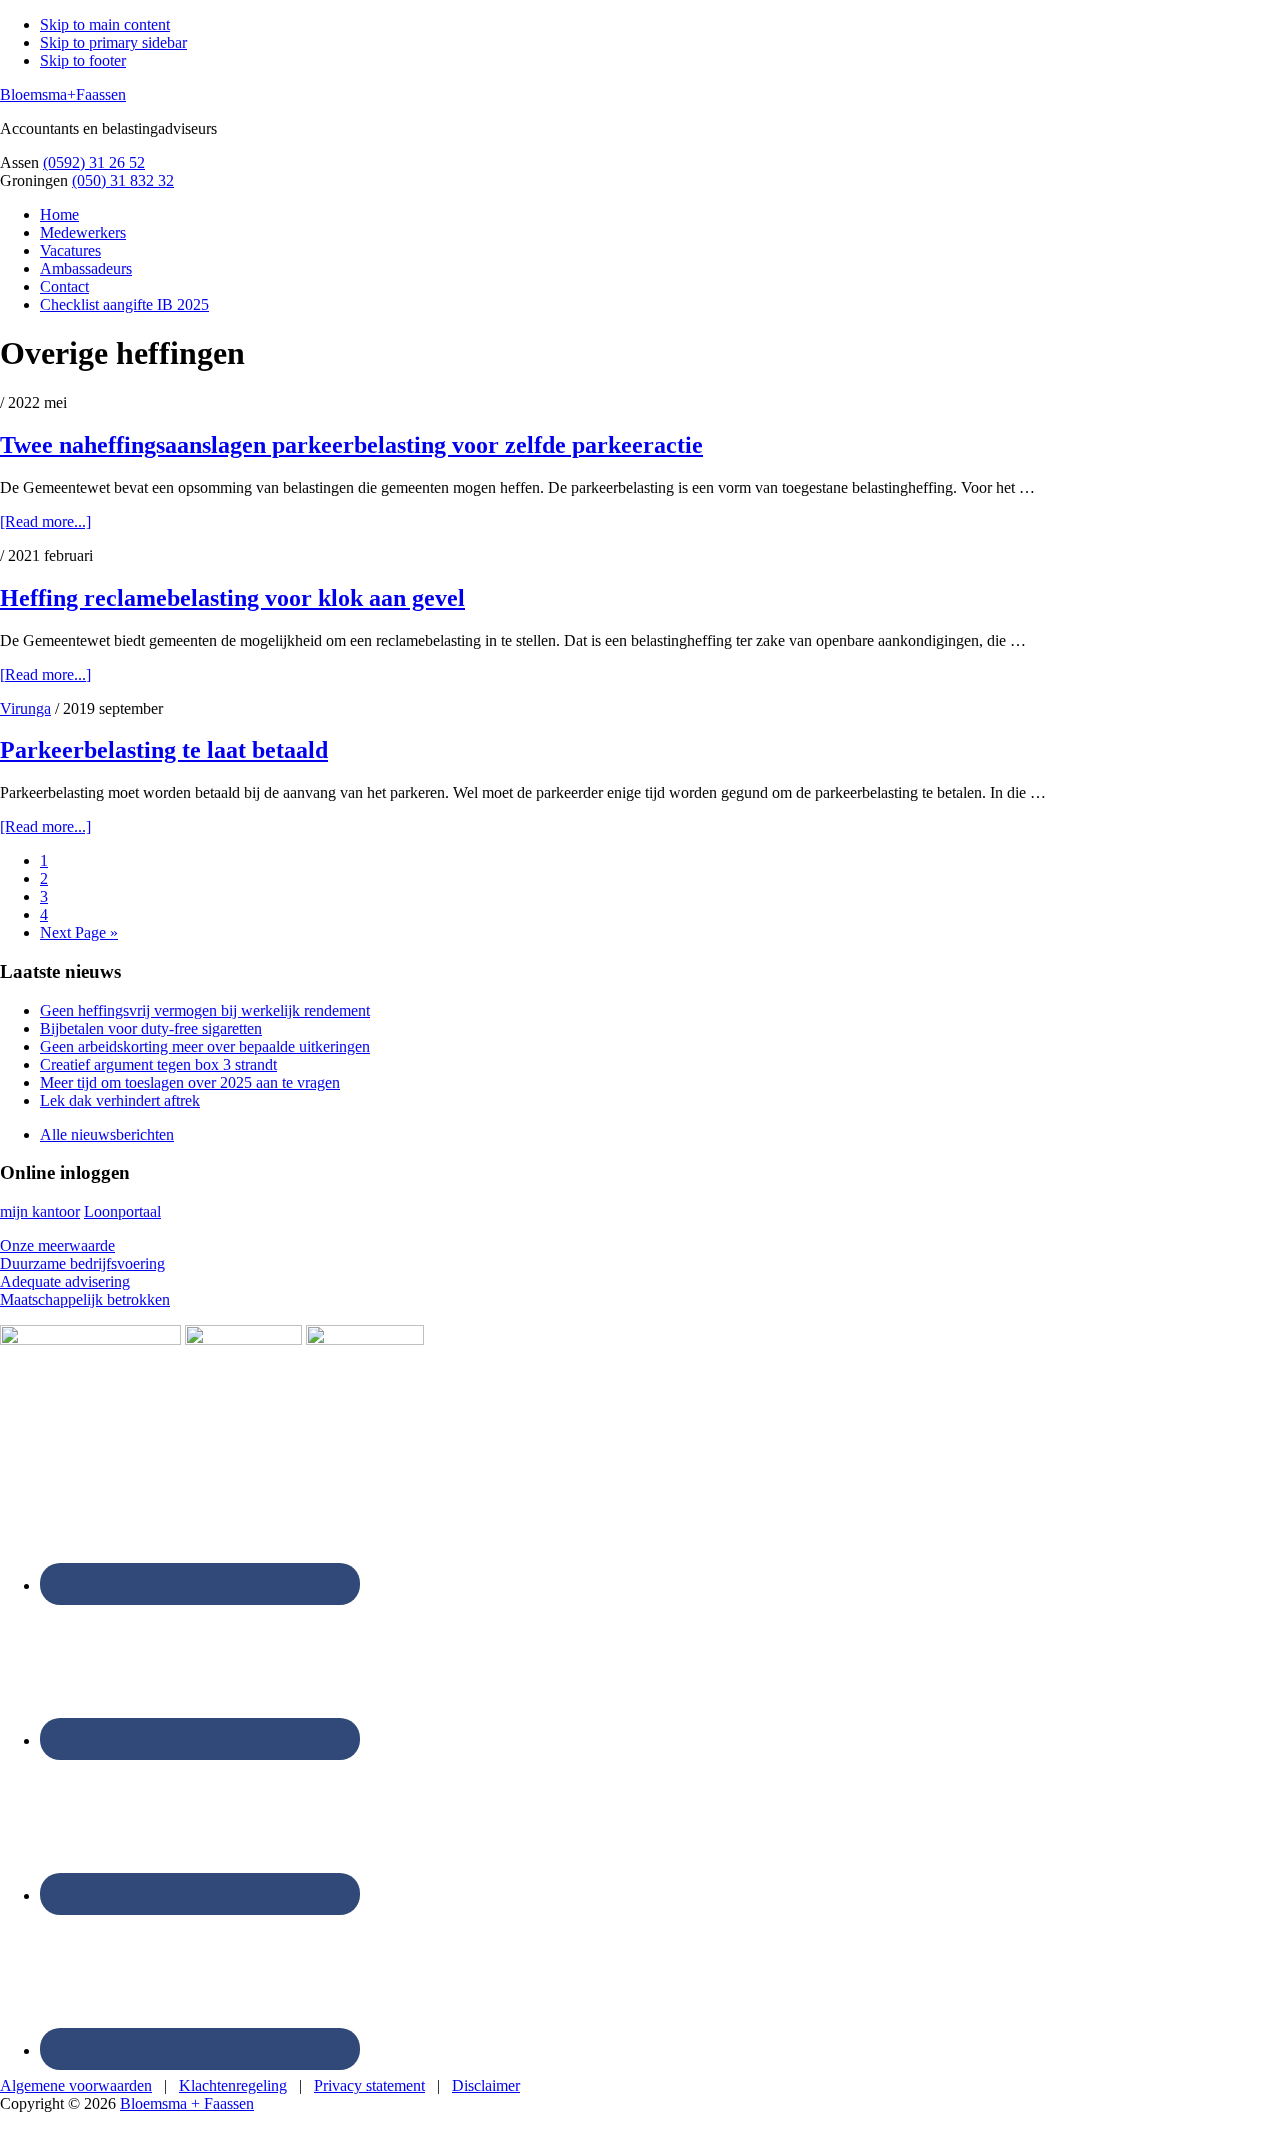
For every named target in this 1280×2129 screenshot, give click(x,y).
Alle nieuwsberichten (107, 1134)
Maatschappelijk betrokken (85, 1299)
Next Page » (79, 932)
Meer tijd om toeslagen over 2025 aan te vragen (190, 1082)
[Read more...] (45, 521)
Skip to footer (83, 60)
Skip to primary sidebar (113, 42)
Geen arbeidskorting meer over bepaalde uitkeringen (205, 1046)
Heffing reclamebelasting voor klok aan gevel (232, 598)
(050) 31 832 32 (123, 180)
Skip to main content (105, 24)
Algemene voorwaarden (76, 2085)
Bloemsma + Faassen (187, 2103)
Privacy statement (369, 2085)
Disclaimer (486, 2085)
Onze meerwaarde (57, 1245)
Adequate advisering (65, 1281)
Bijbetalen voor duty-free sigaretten (151, 1028)
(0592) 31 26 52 (94, 162)
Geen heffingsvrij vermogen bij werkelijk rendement (205, 1010)
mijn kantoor (40, 1211)
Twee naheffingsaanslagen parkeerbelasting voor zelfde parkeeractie (351, 445)
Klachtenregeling (233, 2085)
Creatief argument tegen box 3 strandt (158, 1064)
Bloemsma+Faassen (63, 94)
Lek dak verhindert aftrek (120, 1100)
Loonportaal (122, 1211)
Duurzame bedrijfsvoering (82, 1263)
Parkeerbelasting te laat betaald (164, 750)
